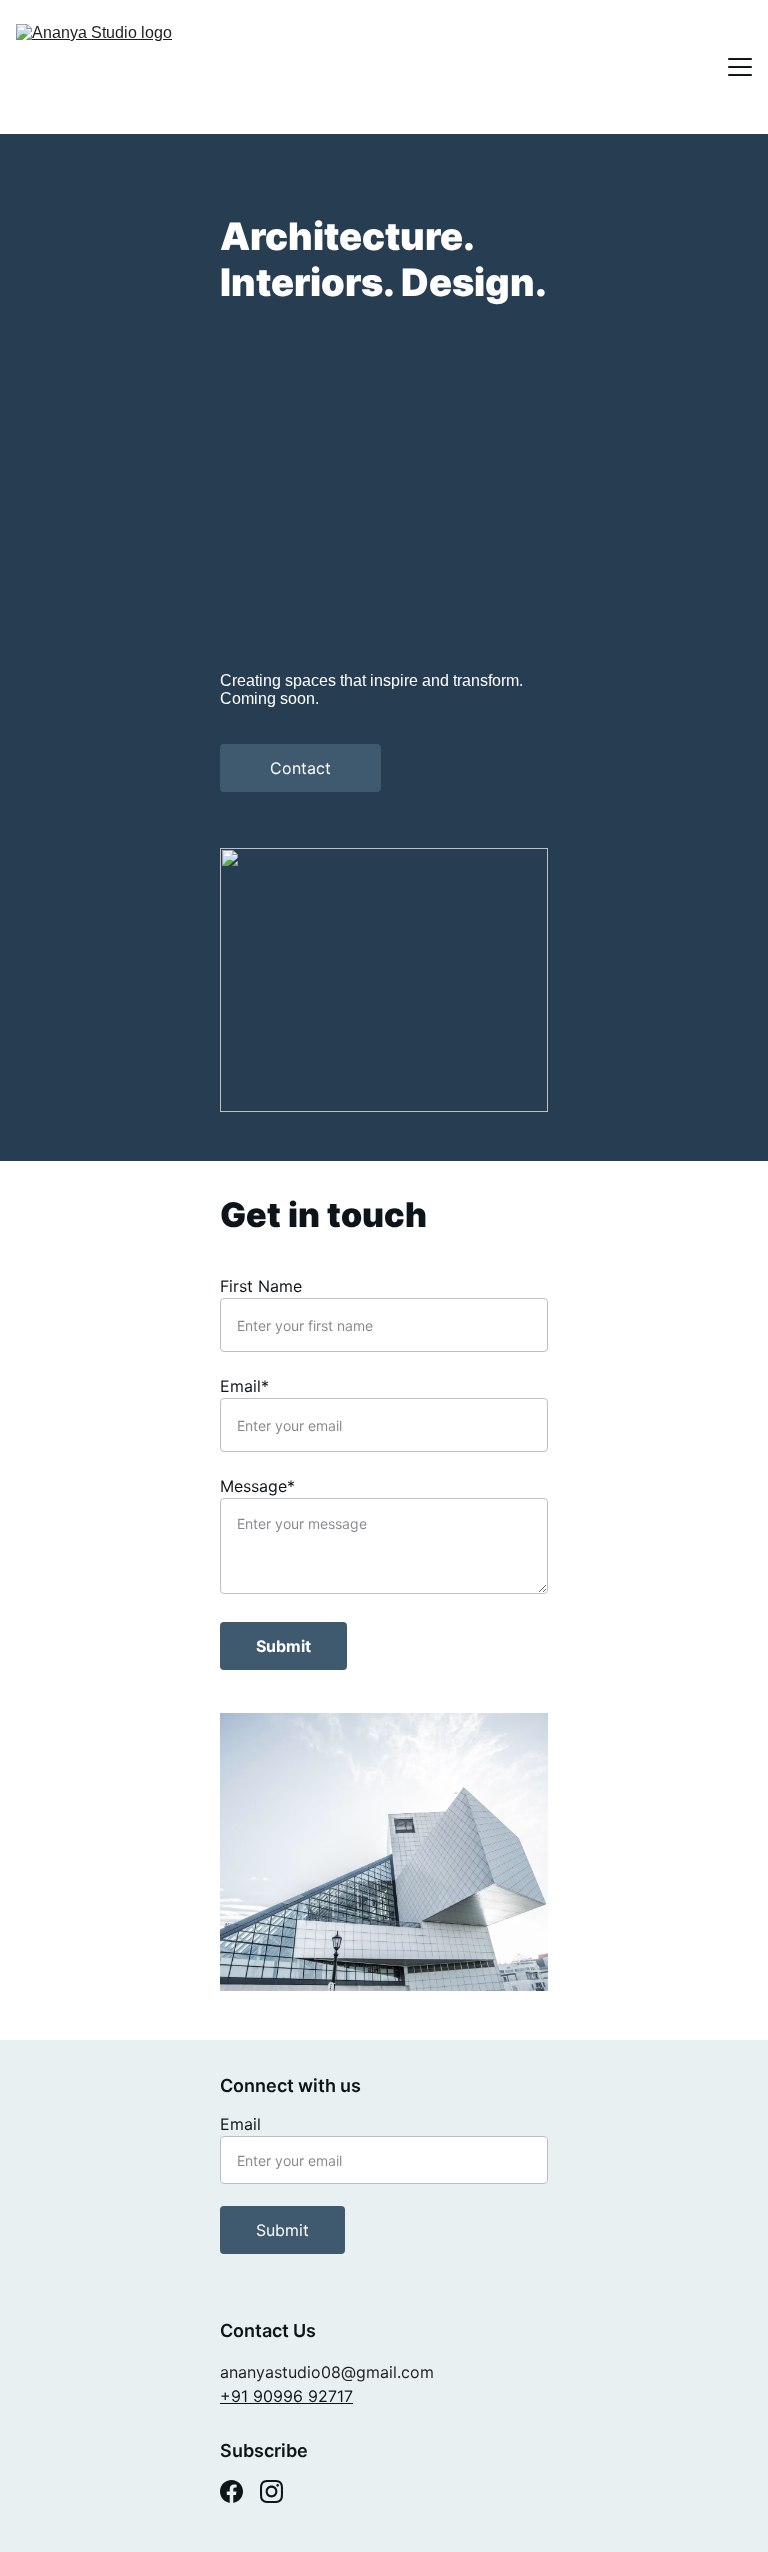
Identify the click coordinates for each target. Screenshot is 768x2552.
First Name (261, 1286)
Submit (283, 1646)
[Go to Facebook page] (231, 2491)
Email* (244, 1386)
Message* (257, 1486)
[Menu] (740, 67)
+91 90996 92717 (286, 2396)
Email (240, 2124)
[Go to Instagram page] (271, 2491)
